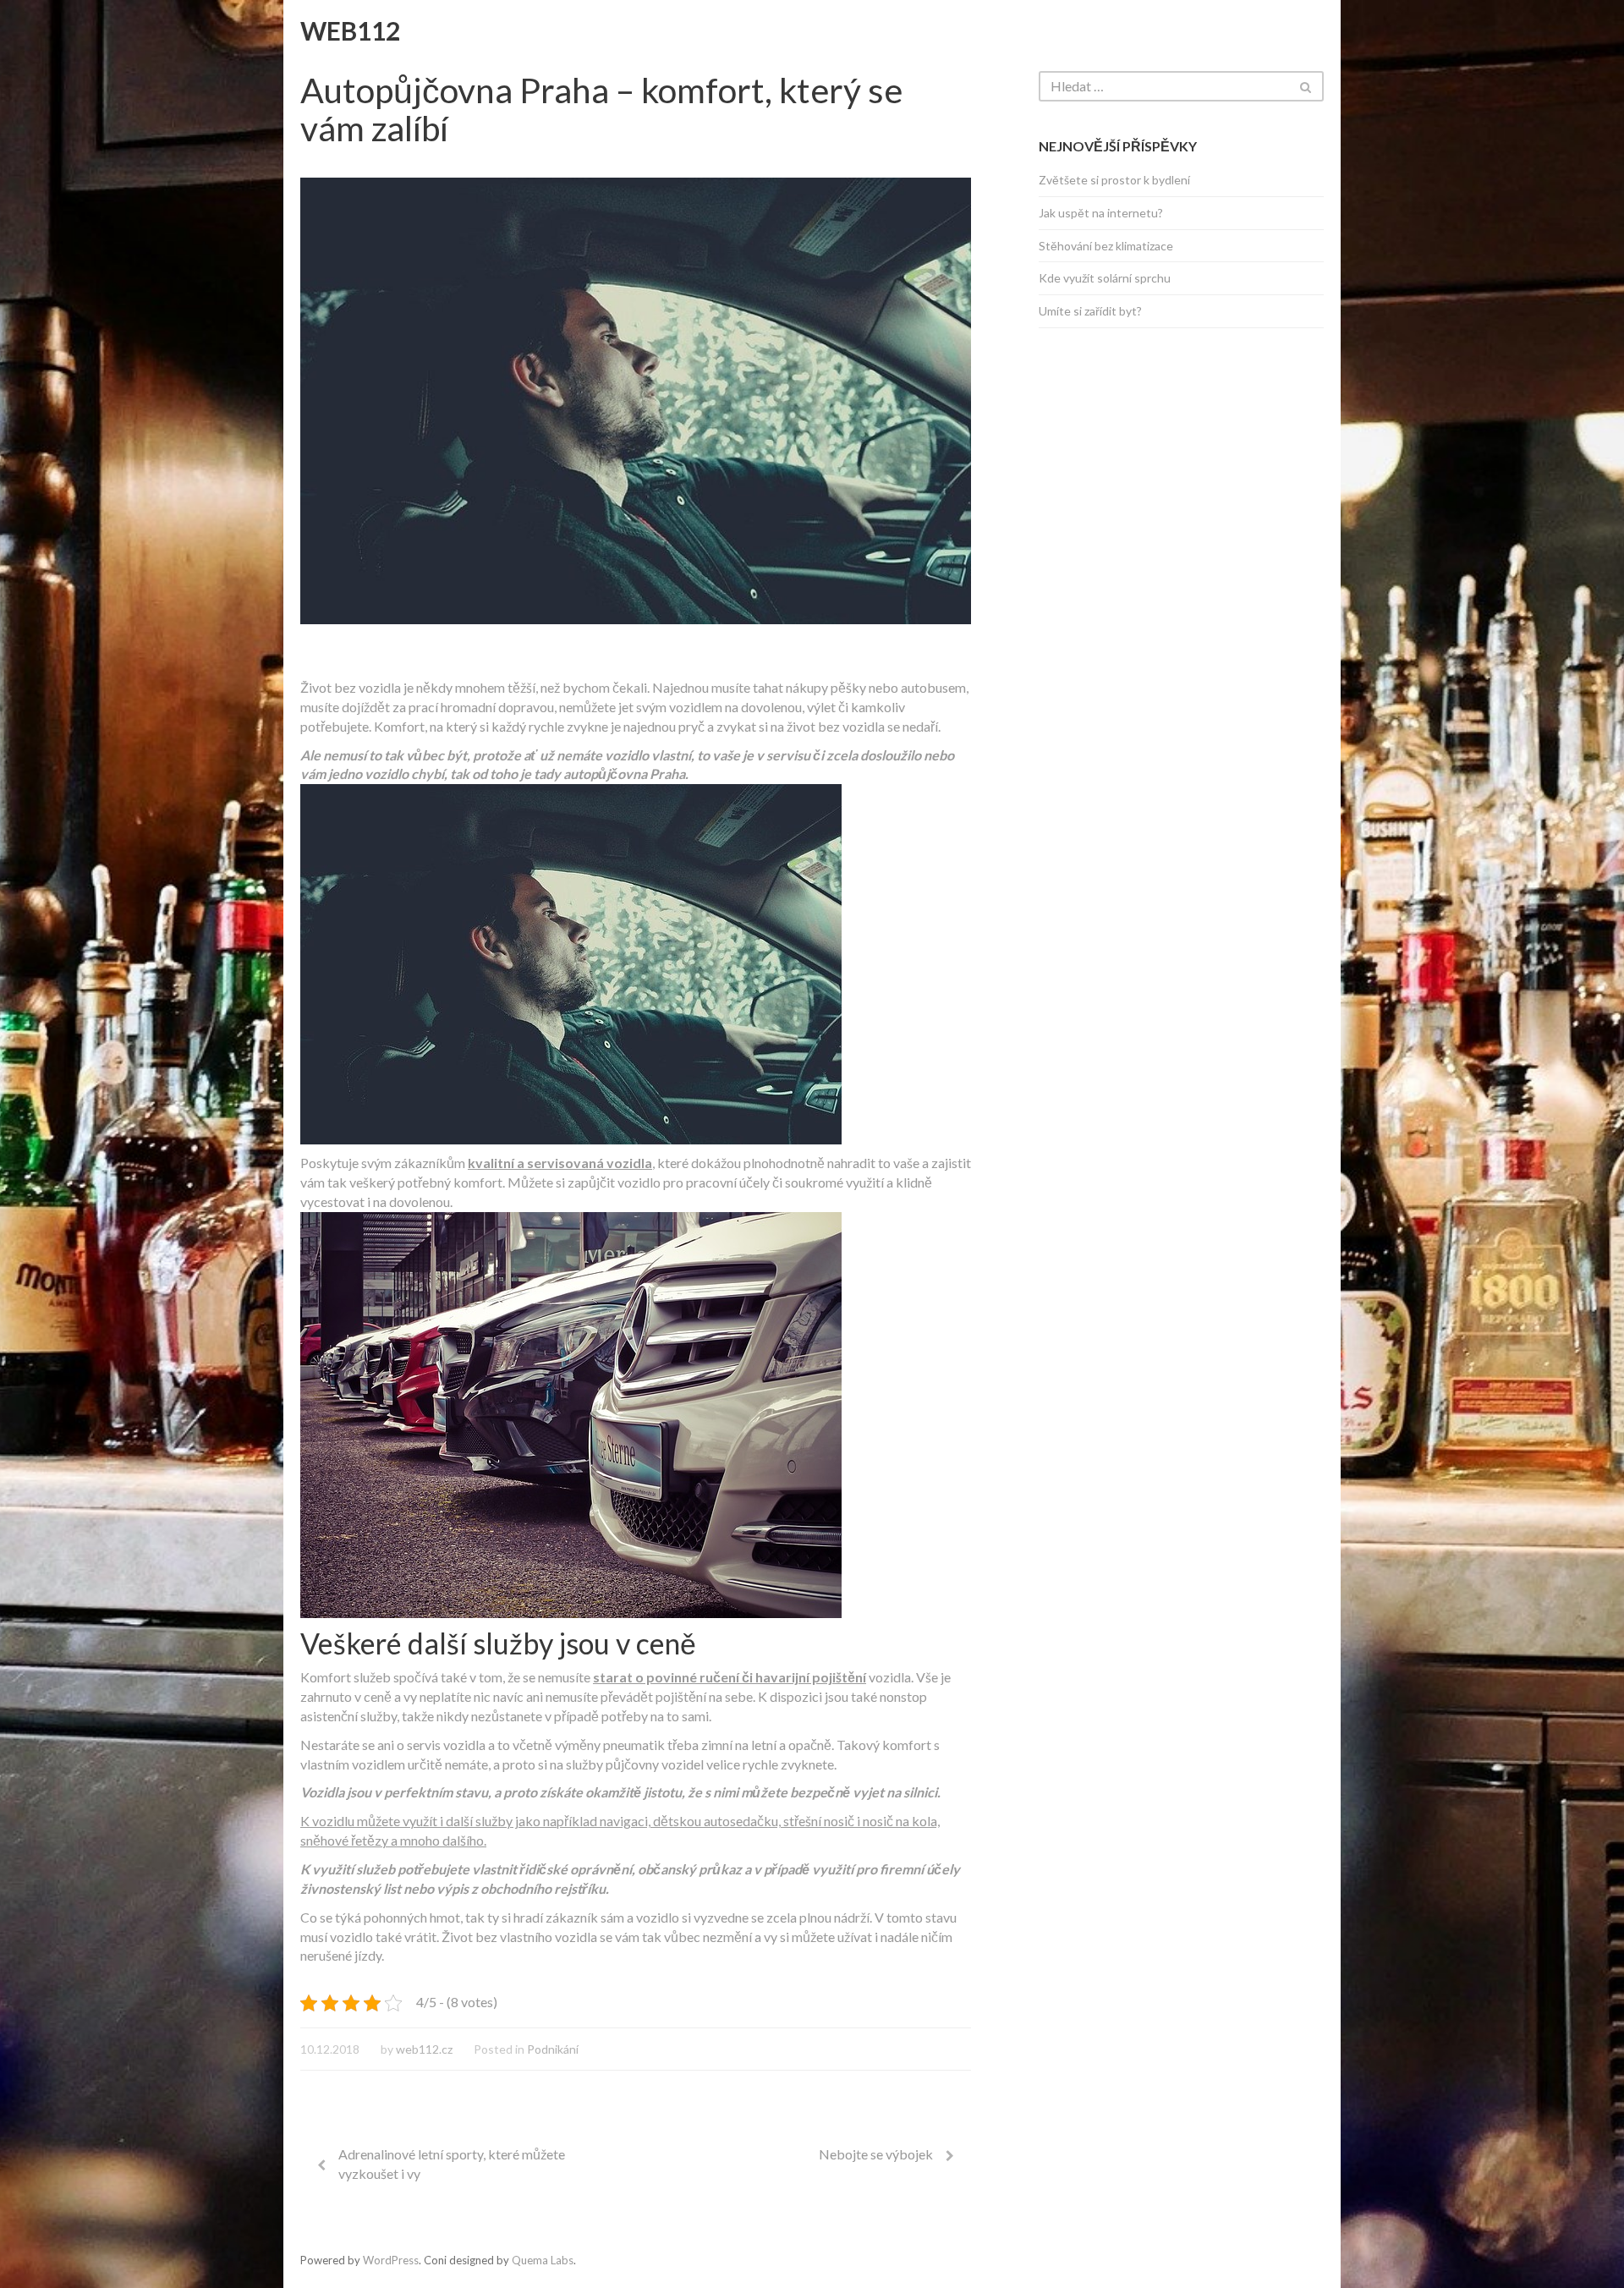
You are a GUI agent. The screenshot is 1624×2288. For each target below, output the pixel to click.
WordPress (391, 2260)
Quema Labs (543, 2260)
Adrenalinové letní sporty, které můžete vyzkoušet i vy (452, 2164)
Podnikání (553, 2049)
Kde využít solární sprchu (1105, 278)
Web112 (350, 30)
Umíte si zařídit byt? (1090, 311)
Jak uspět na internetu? (1101, 213)
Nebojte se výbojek (876, 2154)
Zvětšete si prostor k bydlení (1114, 180)
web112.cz (424, 2049)
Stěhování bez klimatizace (1106, 246)
